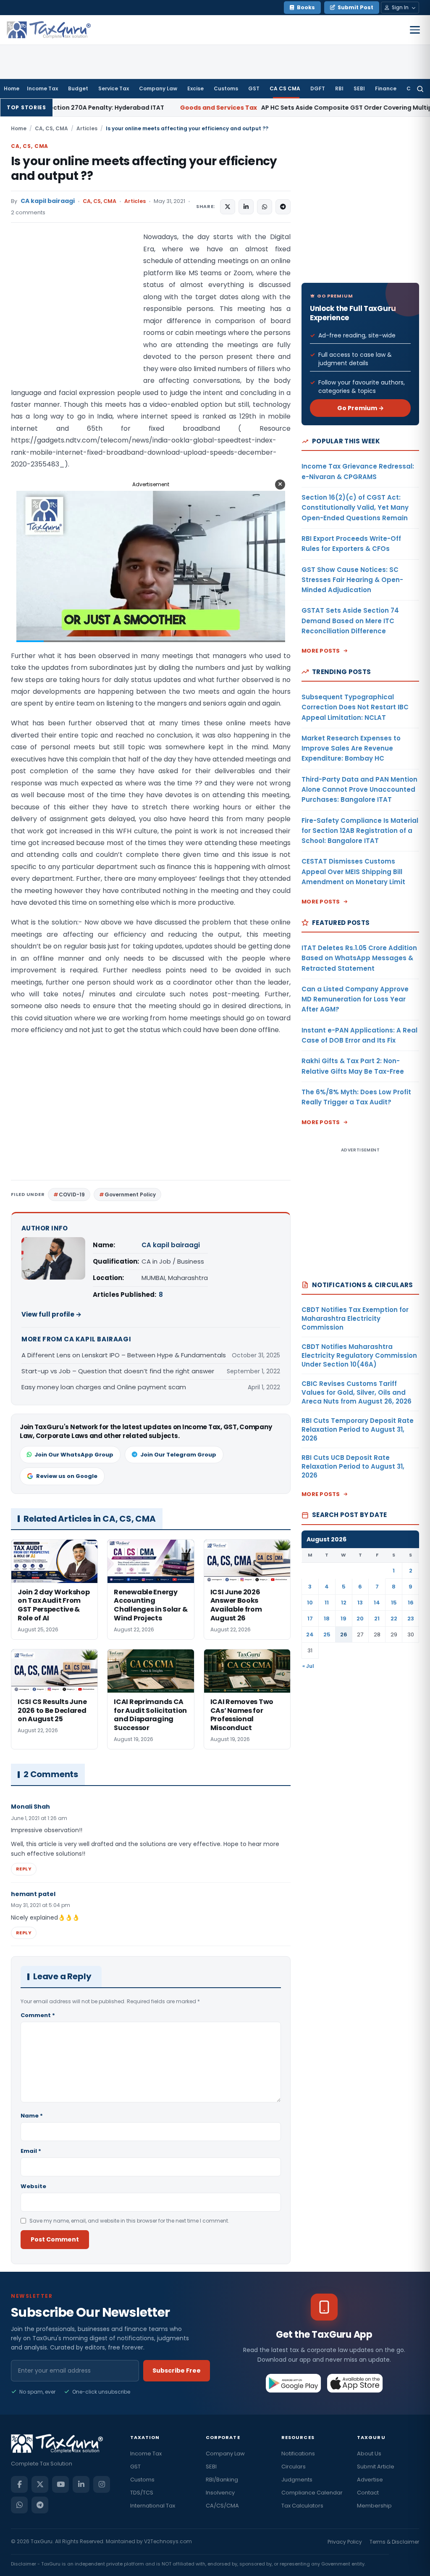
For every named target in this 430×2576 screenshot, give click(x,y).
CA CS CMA (285, 88)
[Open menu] (415, 30)
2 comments (28, 212)
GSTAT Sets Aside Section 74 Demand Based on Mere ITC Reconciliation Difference (350, 621)
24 (310, 1634)
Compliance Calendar (312, 2493)
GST (254, 88)
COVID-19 (72, 1194)
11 (327, 1603)
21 (377, 1619)
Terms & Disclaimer (394, 2542)
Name (32, 2116)
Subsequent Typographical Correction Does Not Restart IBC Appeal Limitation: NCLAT (355, 707)
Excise (195, 88)
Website (33, 2186)
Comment (38, 2015)
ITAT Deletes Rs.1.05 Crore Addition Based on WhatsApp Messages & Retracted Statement (359, 958)
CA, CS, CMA (51, 128)
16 (411, 1603)
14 (377, 1603)
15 (394, 1603)
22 (394, 1619)
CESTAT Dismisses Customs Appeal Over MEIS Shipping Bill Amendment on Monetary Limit (353, 872)
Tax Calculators (302, 2506)
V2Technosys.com (168, 2541)
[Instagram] (102, 2484)
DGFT (318, 88)
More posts (321, 651)
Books (306, 7)
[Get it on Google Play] (294, 2383)
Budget (78, 88)
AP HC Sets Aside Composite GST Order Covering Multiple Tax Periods (232, 108)
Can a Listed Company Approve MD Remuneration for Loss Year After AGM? (355, 999)
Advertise (370, 2480)
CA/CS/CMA (222, 2506)
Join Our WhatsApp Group (74, 1455)
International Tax (153, 2506)
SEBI (359, 88)
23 (411, 1619)
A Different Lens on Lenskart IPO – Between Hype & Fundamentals (124, 1355)
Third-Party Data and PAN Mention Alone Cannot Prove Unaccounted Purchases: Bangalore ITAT (359, 790)
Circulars (294, 2467)
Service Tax (114, 88)
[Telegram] (40, 2505)
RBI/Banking (222, 2480)
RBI (339, 88)
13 (360, 1603)
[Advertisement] (74, 315)
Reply (24, 1869)
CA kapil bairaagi (48, 201)
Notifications (298, 2454)
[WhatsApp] (19, 2505)
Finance (386, 88)
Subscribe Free (177, 2371)
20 (360, 1619)
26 (344, 1634)
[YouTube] (60, 2484)
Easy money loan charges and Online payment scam (104, 1387)
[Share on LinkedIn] (246, 207)
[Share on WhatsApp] (265, 207)
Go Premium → (361, 408)
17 (310, 1619)
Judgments (297, 2480)
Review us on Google (67, 1476)
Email (31, 2151)
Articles (87, 128)
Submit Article (376, 2467)
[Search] (420, 89)
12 (344, 1603)
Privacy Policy (345, 2542)
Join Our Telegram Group (178, 1455)
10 (310, 1603)
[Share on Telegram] (283, 207)
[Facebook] (19, 2484)
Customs (226, 88)
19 (343, 1619)
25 (327, 1634)
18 (327, 1619)
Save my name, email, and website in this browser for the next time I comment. (129, 2221)
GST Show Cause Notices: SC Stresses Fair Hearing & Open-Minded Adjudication (352, 580)
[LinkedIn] (81, 2484)
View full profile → (51, 1314)
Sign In (400, 7)
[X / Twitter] (40, 2484)
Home (12, 88)
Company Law (158, 88)
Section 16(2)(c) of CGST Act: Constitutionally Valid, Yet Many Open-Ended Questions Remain (355, 508)
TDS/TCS (142, 2493)
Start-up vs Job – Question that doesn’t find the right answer (118, 1371)
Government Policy (130, 1194)
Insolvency (220, 2493)
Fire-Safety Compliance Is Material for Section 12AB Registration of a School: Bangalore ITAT (360, 831)
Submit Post (355, 7)
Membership (374, 2506)
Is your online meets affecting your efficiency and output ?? (144, 169)
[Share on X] (228, 207)
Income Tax (42, 88)
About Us (369, 2454)
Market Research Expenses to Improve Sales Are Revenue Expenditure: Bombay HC (351, 748)
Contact (368, 2493)
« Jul (308, 1666)
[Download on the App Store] (355, 2383)
